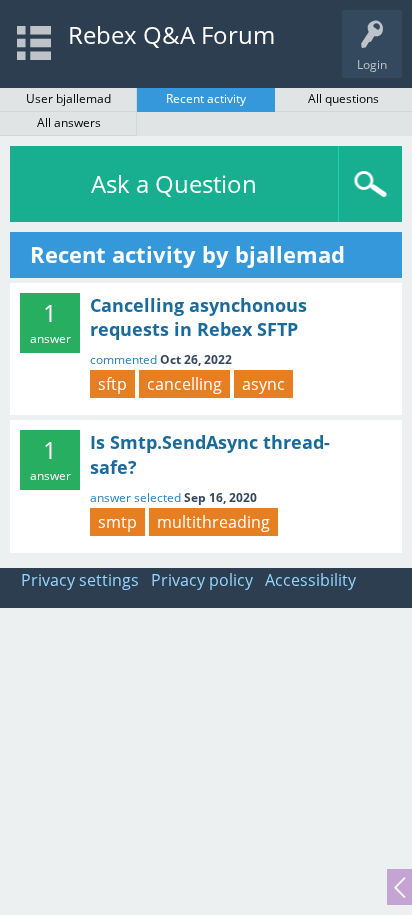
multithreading (213, 522)
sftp (112, 384)
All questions (343, 98)
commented (123, 359)
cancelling (184, 384)
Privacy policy (202, 580)
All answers (69, 122)
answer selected (135, 497)
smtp (117, 522)
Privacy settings (80, 580)
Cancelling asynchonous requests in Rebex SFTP (198, 317)
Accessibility (310, 580)
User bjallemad (68, 98)
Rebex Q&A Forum (171, 34)
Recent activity (206, 98)
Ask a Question (174, 183)
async (263, 384)
